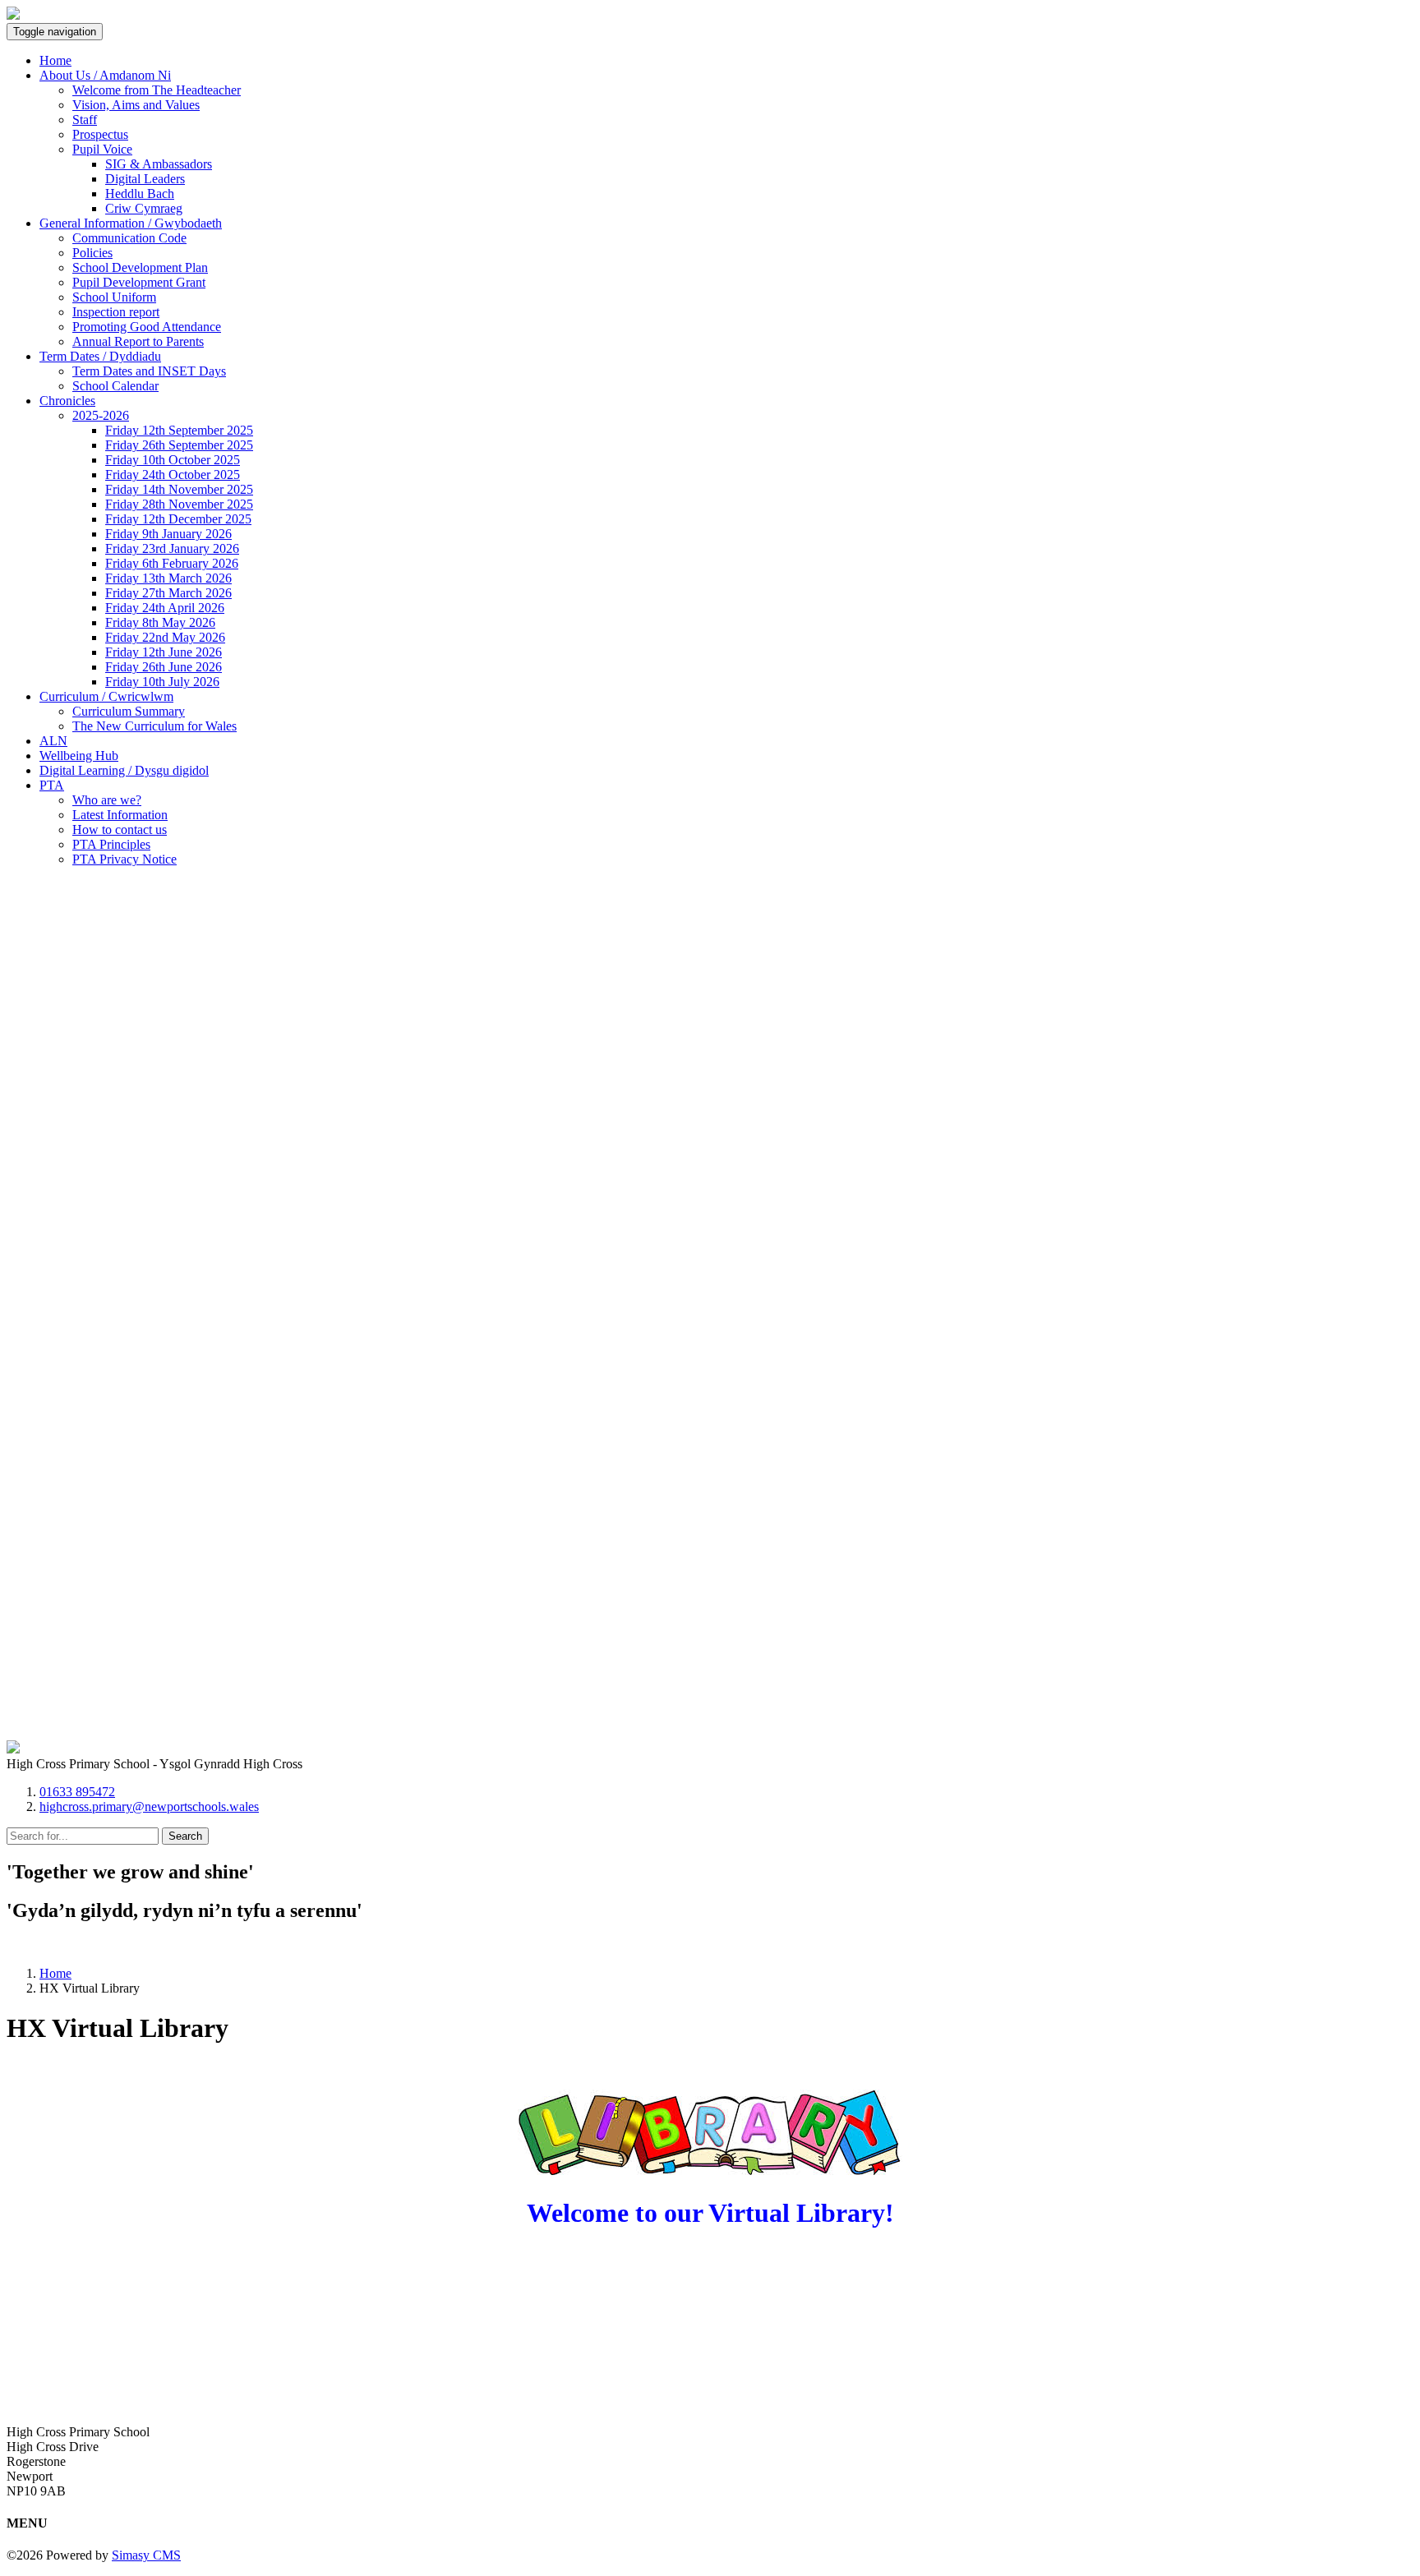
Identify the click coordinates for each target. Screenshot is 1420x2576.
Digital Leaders (145, 179)
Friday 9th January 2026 (168, 534)
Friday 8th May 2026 (160, 622)
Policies (92, 253)
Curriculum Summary (129, 711)
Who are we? (107, 800)
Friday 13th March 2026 (168, 578)
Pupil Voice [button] (102, 149)
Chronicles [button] (67, 401)
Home (55, 60)
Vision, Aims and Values (136, 105)
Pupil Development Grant (139, 282)
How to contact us (120, 829)
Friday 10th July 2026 (162, 682)
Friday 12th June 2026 (164, 652)
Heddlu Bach (140, 194)
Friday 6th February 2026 (172, 563)
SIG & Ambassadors (159, 164)
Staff (85, 120)
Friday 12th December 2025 (178, 519)
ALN (53, 741)
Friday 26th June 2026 (164, 667)
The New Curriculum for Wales (154, 726)
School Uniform (114, 297)
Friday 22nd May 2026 (165, 637)
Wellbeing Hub (79, 756)
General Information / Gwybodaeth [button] (131, 223)
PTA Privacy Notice (124, 859)
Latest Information (120, 815)
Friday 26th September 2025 (179, 445)
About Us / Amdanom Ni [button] (105, 75)
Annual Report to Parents (138, 341)
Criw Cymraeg (144, 208)
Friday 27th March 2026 (168, 593)
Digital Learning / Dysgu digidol (124, 770)
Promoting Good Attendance (147, 327)
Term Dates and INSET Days (149, 371)
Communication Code (129, 238)
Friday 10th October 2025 (173, 460)
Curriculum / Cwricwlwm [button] (106, 696)
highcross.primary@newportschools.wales (149, 1806)
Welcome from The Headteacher (157, 90)
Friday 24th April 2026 (165, 608)
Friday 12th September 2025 (179, 430)
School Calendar (115, 386)
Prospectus (100, 134)
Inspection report (116, 312)
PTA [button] (52, 785)
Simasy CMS (146, 2555)
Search (185, 1836)
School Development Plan (140, 267)
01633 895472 (77, 1792)
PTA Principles (111, 844)
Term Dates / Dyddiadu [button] (100, 356)
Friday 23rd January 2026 (172, 548)
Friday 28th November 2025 (179, 504)
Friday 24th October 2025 (173, 475)
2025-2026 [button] (101, 415)
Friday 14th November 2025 (179, 489)
